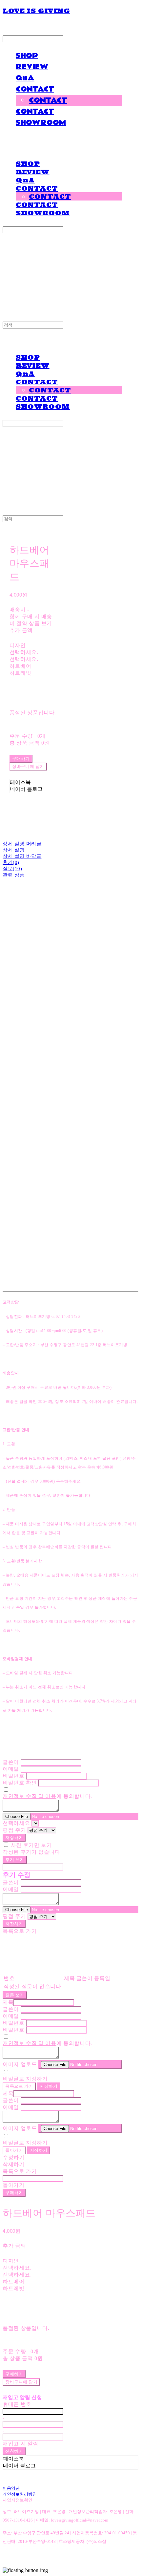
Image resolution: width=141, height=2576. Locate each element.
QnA (25, 78)
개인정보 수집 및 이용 (30, 1796)
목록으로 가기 (19, 2086)
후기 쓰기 (15, 1859)
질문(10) (12, 869)
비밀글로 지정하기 (25, 2079)
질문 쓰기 (15, 1995)
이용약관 (11, 2488)
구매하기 (14, 2193)
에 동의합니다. (47, 1796)
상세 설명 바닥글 (22, 856)
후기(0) (11, 862)
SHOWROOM (41, 123)
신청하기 (14, 2451)
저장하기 (14, 1837)
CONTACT (35, 89)
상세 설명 (14, 850)
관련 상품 (14, 875)
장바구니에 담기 (21, 2382)
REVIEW (32, 67)
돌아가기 (14, 2150)
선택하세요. (24, 652)
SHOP (27, 56)
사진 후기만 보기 (31, 1845)
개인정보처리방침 (20, 2494)
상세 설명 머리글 (22, 844)
